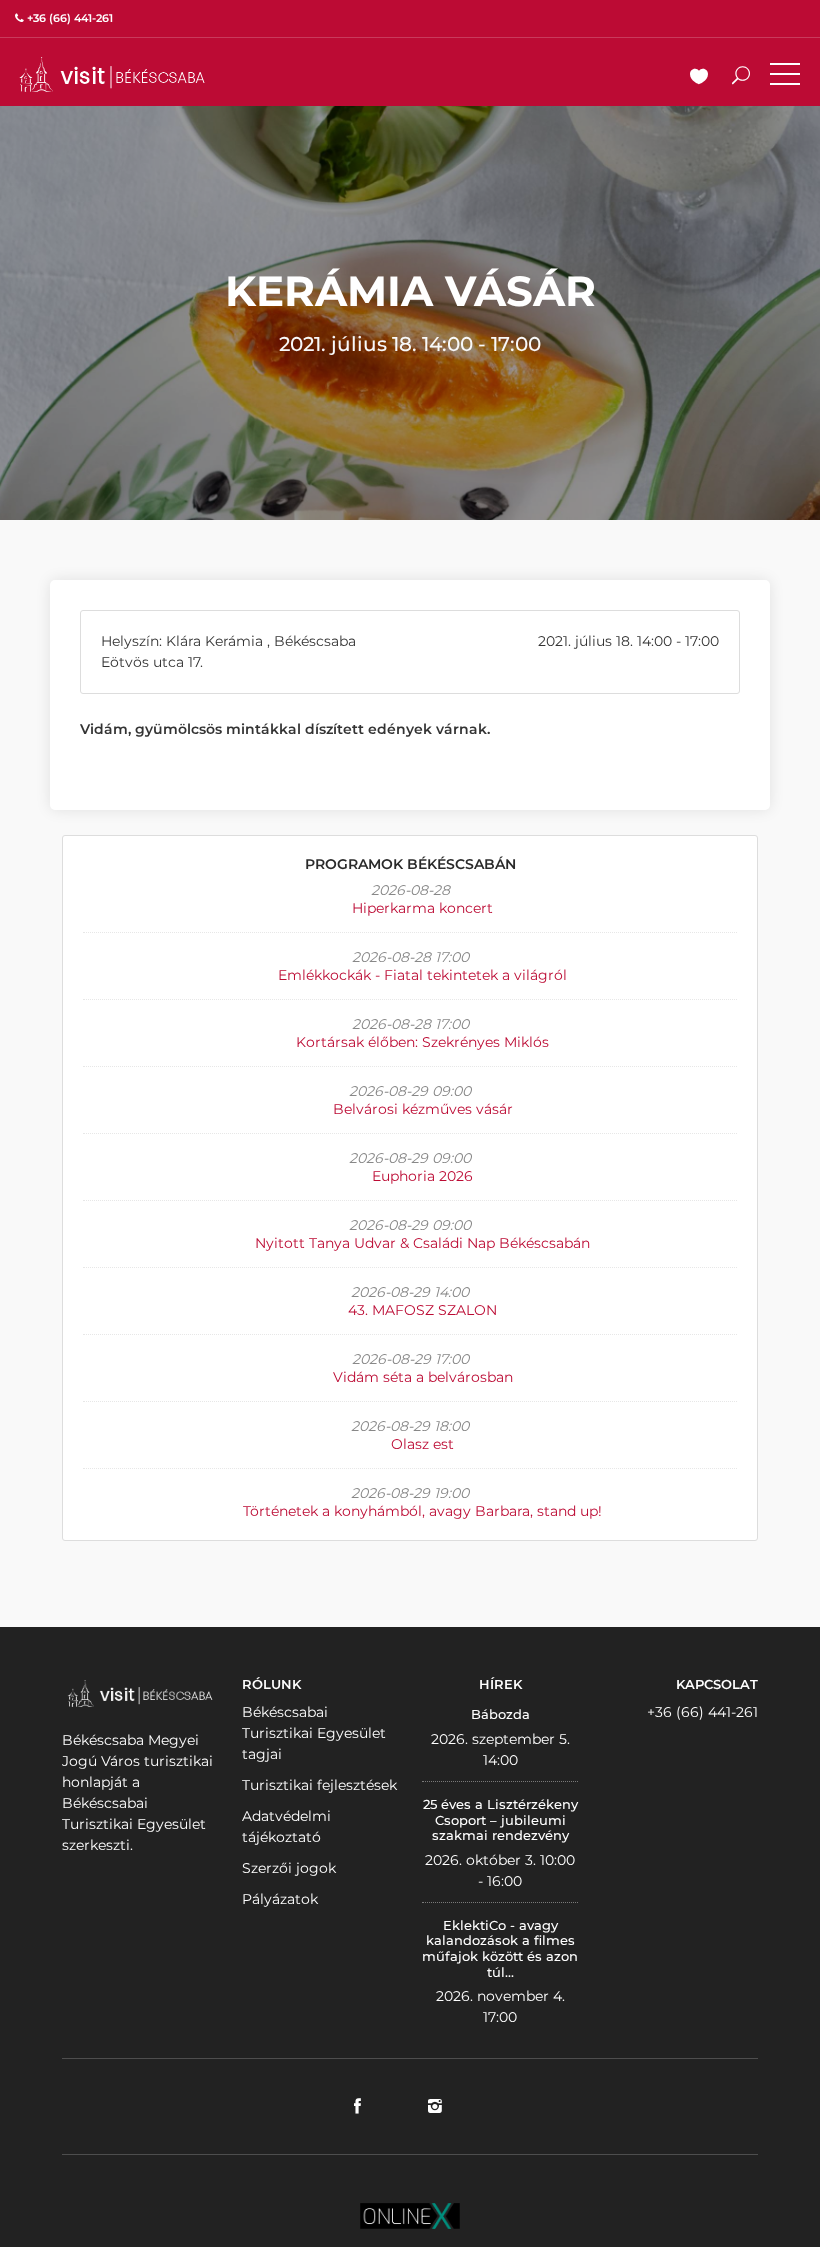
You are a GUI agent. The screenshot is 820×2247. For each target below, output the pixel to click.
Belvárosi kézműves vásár (423, 1109)
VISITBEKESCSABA (112, 74)
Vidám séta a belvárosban (423, 1377)
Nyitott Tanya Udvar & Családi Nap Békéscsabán (422, 1243)
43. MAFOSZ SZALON (422, 1310)
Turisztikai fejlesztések (319, 1785)
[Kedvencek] (699, 78)
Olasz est (422, 1444)
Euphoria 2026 (422, 1176)
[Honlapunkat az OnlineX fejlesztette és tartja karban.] (410, 2215)
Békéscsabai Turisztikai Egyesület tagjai (314, 1733)
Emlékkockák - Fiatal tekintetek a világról (422, 975)
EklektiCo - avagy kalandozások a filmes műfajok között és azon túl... (500, 1948)
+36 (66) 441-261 (702, 1712)
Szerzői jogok (289, 1868)
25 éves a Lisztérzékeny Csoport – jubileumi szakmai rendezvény (500, 1819)
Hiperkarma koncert (422, 908)
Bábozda (500, 1714)
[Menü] (785, 78)
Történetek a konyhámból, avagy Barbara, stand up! (422, 1511)
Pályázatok (280, 1899)
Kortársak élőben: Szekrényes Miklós (422, 1042)
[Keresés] (741, 78)
